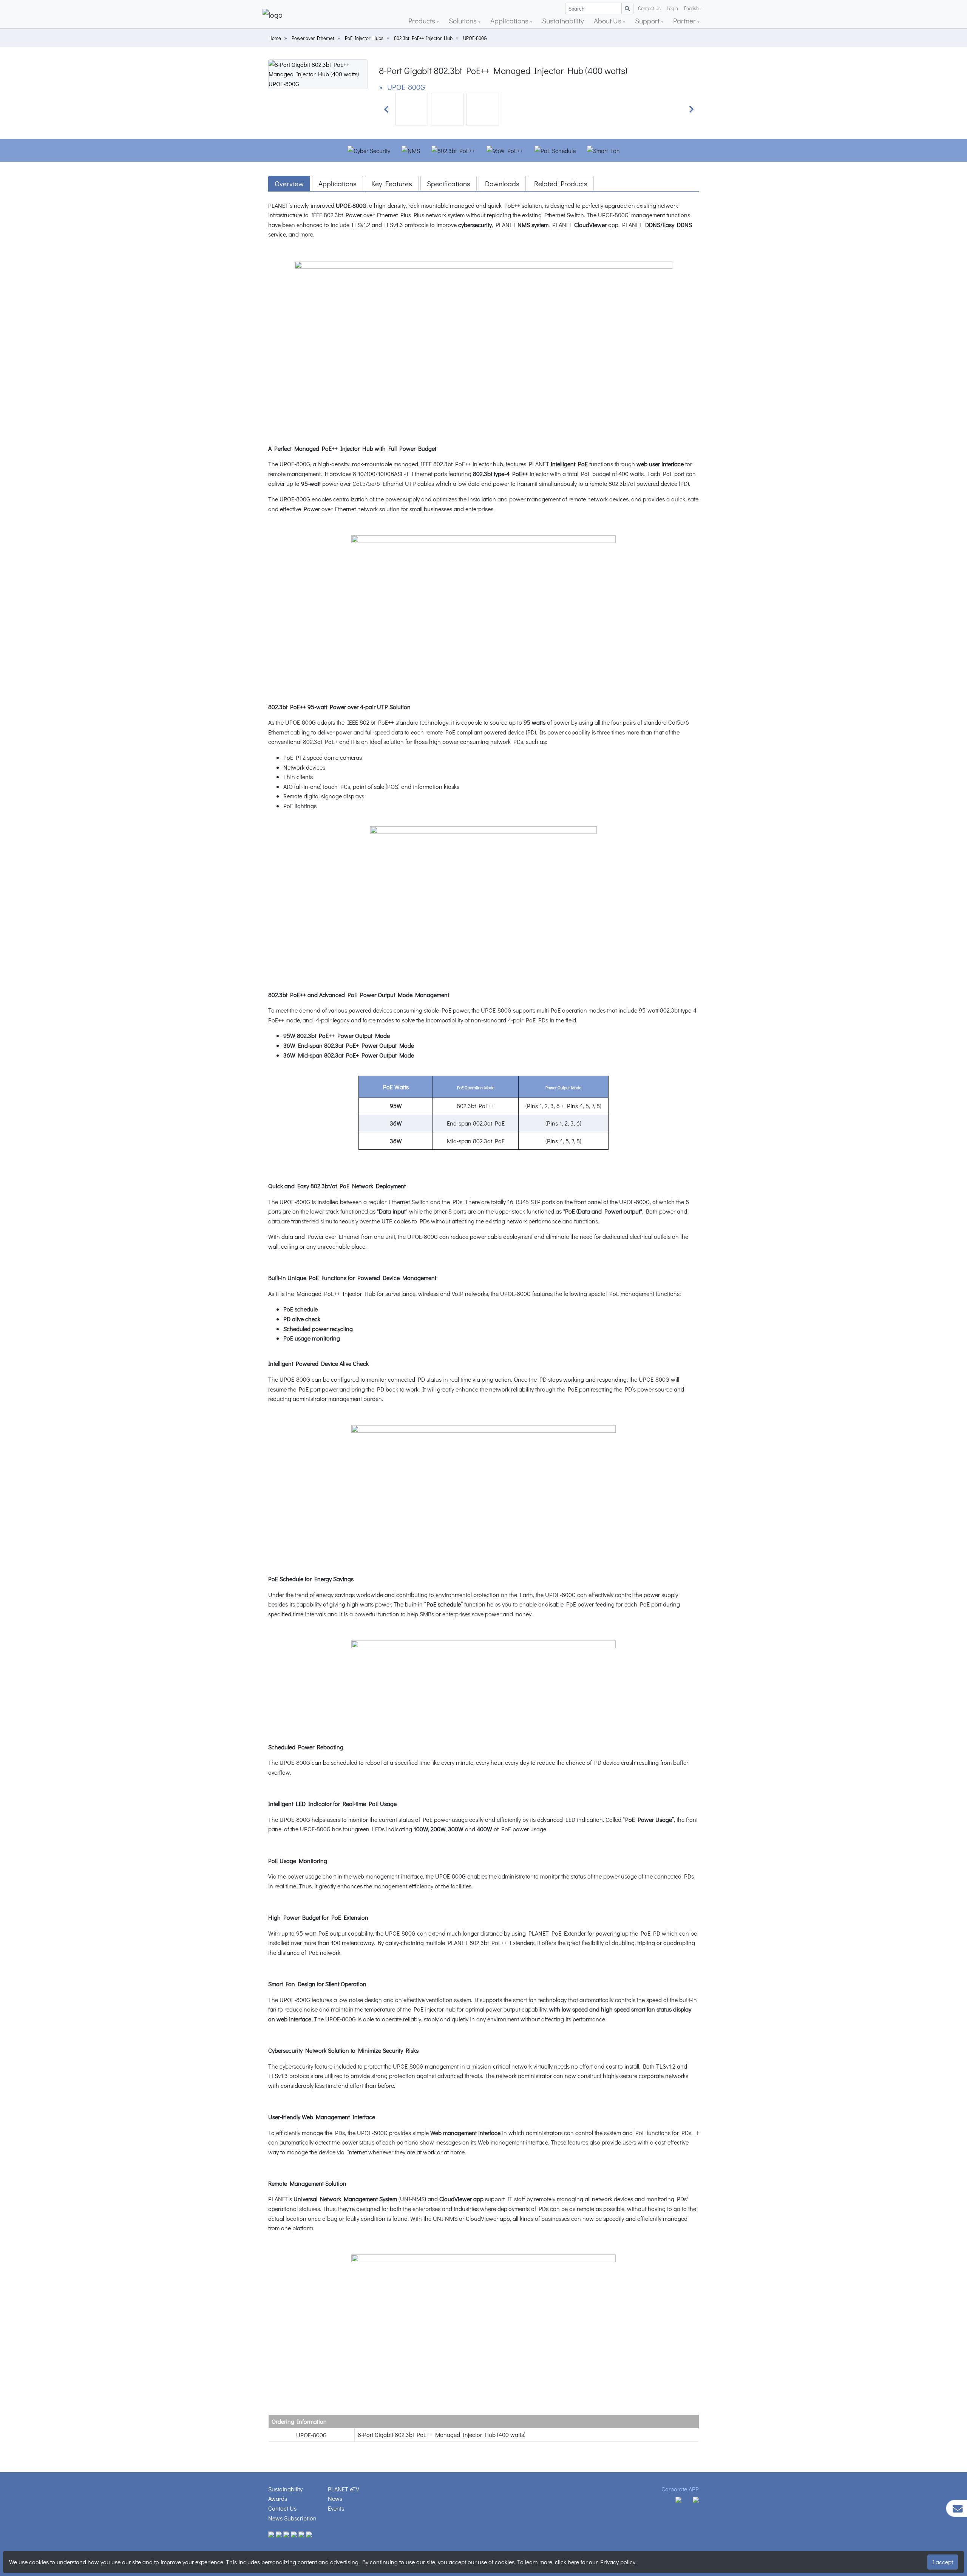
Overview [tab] (289, 183)
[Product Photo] (318, 73)
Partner (685, 21)
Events (336, 2508)
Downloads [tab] (502, 183)
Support (648, 21)
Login (672, 8)
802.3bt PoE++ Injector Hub (423, 38)
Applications (510, 21)
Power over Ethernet (313, 38)
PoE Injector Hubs (364, 38)
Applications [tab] (338, 183)
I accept (943, 2562)
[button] (386, 109)
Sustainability (563, 21)
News (335, 2498)
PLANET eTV (344, 2489)
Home (275, 38)
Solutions (463, 21)
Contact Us (649, 8)
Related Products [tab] (561, 183)
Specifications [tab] (449, 183)
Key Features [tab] (392, 183)
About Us (608, 21)
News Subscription (292, 2518)
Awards (278, 2498)
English (691, 8)
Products (422, 21)
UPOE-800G (475, 38)
